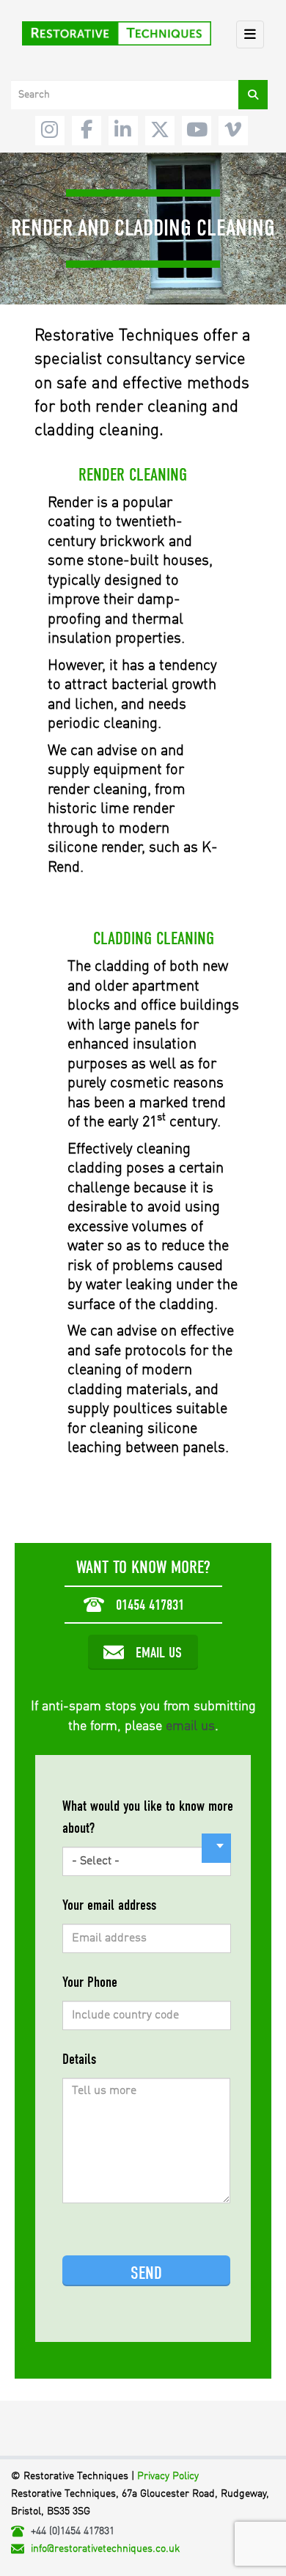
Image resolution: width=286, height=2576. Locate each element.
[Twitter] (160, 131)
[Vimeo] (233, 131)
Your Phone (90, 1982)
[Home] (117, 34)
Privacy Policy (168, 2476)
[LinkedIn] (123, 131)
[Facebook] (87, 131)
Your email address (109, 1905)
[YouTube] (197, 131)
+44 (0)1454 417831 (73, 2531)
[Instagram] (50, 131)
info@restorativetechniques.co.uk (105, 2549)
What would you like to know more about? (148, 1817)
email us (190, 1726)
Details (79, 2059)
